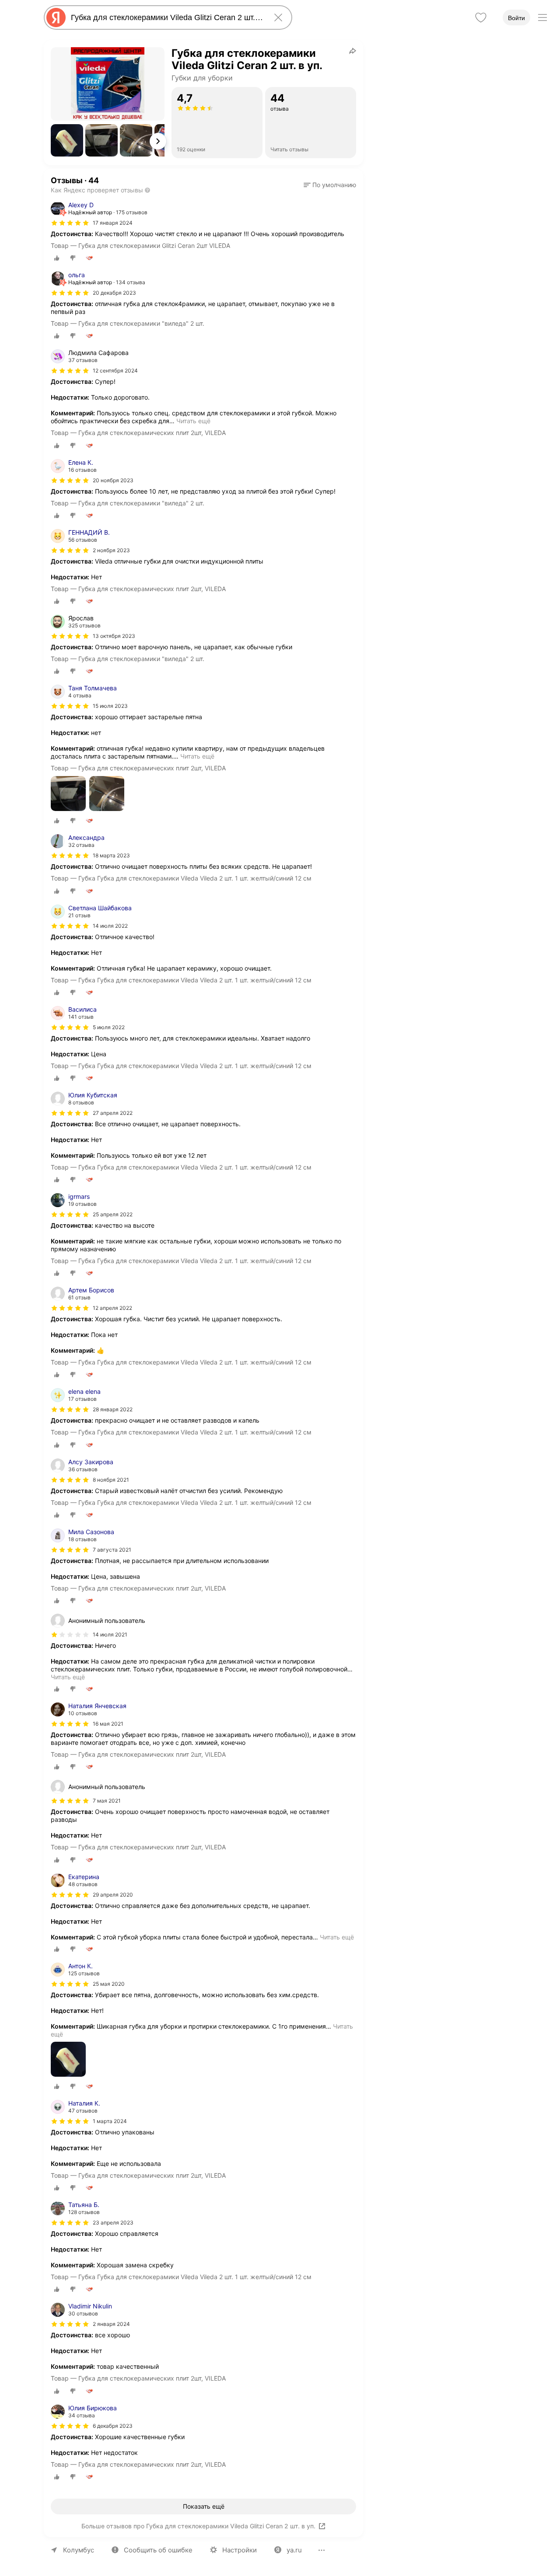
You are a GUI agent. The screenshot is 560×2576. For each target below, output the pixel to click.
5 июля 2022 (109, 1027)
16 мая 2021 (108, 1724)
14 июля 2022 (110, 926)
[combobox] (166, 17)
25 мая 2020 (109, 1984)
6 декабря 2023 (113, 2426)
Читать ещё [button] (193, 421)
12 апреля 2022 (112, 1308)
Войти (516, 18)
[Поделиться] (353, 51)
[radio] (57, 258)
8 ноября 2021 (111, 1480)
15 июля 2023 (110, 706)
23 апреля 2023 (113, 2223)
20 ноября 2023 (113, 480)
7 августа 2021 (112, 1550)
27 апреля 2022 (113, 1113)
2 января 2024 (111, 2324)
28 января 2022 (113, 1409)
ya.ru (294, 2550)
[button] (67, 140)
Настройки (240, 2550)
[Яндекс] (56, 17)
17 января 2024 (113, 223)
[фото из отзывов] (68, 794)
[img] (70, 223)
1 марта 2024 (110, 2121)
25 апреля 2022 (113, 1214)
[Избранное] (481, 17)
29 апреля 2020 (113, 1895)
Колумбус (79, 2550)
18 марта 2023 (111, 855)
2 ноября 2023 (111, 550)
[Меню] (542, 17)
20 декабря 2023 (114, 293)
